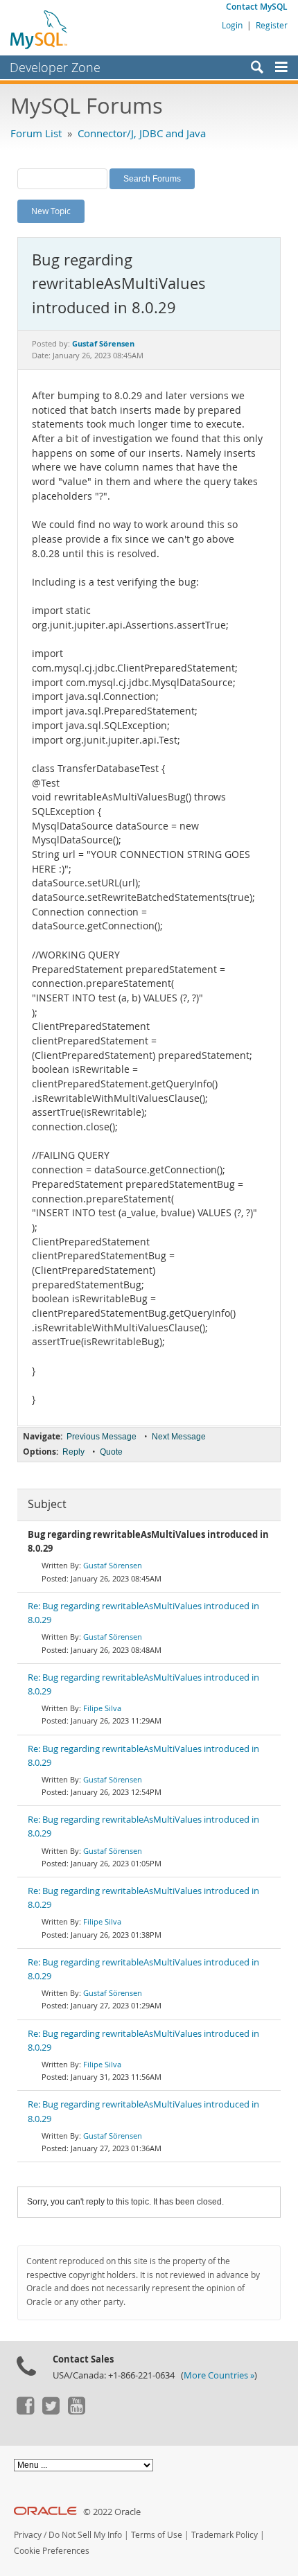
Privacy (28, 2535)
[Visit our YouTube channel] (76, 2411)
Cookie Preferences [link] (52, 2551)
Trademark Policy (225, 2535)
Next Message (179, 1437)
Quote (111, 1452)
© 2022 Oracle (112, 2512)
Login (232, 25)
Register (272, 25)
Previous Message (102, 1437)
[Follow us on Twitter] (51, 2411)
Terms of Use (157, 2535)
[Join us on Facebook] (25, 2411)
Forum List (36, 133)
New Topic (51, 211)
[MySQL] (40, 29)
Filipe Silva (102, 1708)
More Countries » (219, 2375)
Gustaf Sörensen (113, 1565)
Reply (73, 1452)
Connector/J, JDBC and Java (142, 133)
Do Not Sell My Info (85, 2535)
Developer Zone (55, 67)
